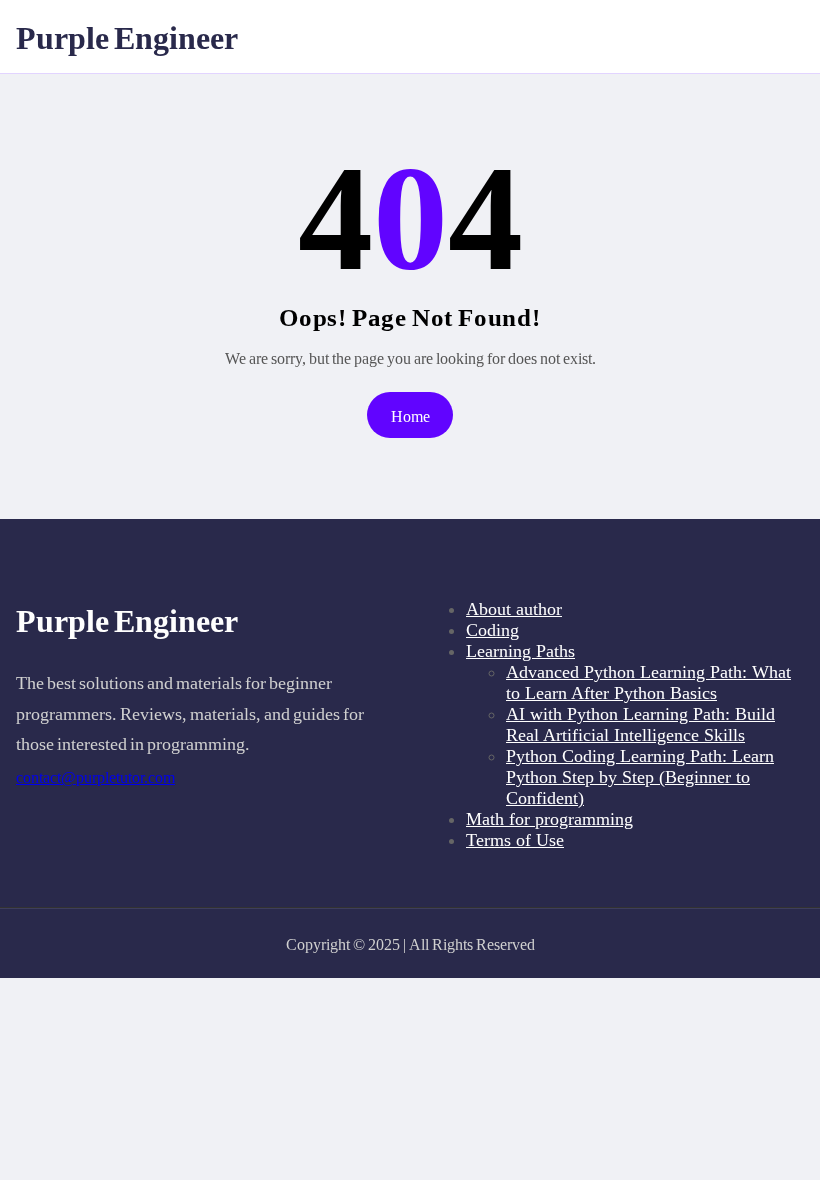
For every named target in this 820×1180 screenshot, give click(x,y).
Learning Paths (520, 651)
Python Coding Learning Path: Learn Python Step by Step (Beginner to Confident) (640, 777)
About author (514, 609)
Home (410, 415)
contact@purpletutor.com (95, 777)
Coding (492, 630)
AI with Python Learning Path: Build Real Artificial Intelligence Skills (640, 724)
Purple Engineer (127, 36)
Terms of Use (515, 840)
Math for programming (549, 819)
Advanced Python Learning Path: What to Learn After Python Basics (648, 682)
